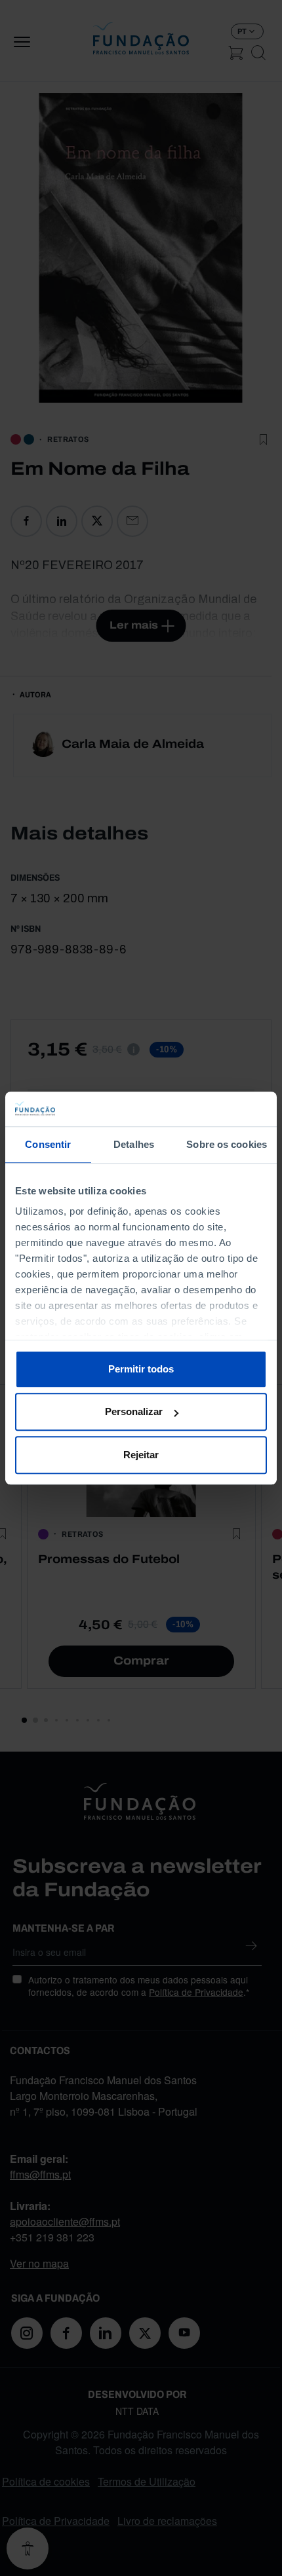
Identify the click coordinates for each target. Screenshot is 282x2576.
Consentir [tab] (48, 1144)
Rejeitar (141, 1455)
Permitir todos (141, 1369)
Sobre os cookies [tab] (227, 1144)
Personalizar (134, 1411)
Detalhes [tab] (134, 1144)
